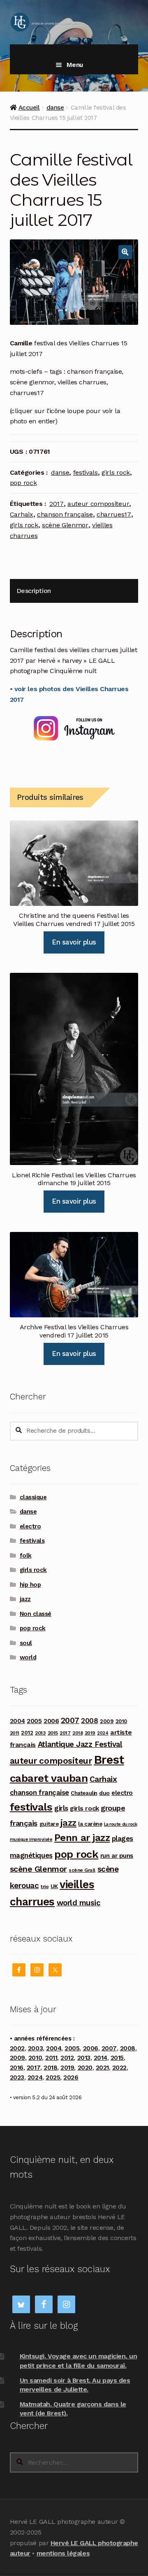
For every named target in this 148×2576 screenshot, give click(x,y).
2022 (119, 2068)
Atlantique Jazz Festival (80, 1744)
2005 (34, 1721)
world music (79, 1903)
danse (55, 108)
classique (33, 1497)
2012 (27, 1733)
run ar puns (117, 1856)
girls (61, 1808)
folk (26, 1556)
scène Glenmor (65, 525)
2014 (101, 2058)
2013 (40, 1733)
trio (45, 1886)
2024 (103, 1733)
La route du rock (120, 1824)
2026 (71, 2077)
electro (30, 1526)
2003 (35, 2048)
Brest (109, 1760)
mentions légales (63, 2553)
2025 (53, 2077)
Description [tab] (34, 591)
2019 (90, 1733)
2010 (121, 1721)
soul (26, 1643)
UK (54, 1886)
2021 (102, 2068)
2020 (85, 2068)
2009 (107, 1721)
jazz (25, 1599)
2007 (70, 1720)
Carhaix (22, 514)
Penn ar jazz (82, 1838)
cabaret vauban (49, 1778)
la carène (90, 1824)
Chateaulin (84, 1793)
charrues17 (114, 514)
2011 (15, 1733)
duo (104, 1793)
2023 (17, 2077)
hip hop (30, 1585)
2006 (51, 1721)
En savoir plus (74, 942)
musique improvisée (31, 1840)
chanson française (65, 514)
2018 (77, 1733)
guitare (49, 1824)
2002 (17, 2048)
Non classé (36, 1614)
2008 (89, 1721)
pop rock (23, 483)
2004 (17, 1721)
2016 (17, 2068)
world (28, 1657)
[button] (125, 252)
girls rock (116, 472)
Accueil (29, 108)
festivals (86, 472)
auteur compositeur (98, 504)
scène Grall (82, 1870)
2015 (53, 1733)
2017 (57, 504)
